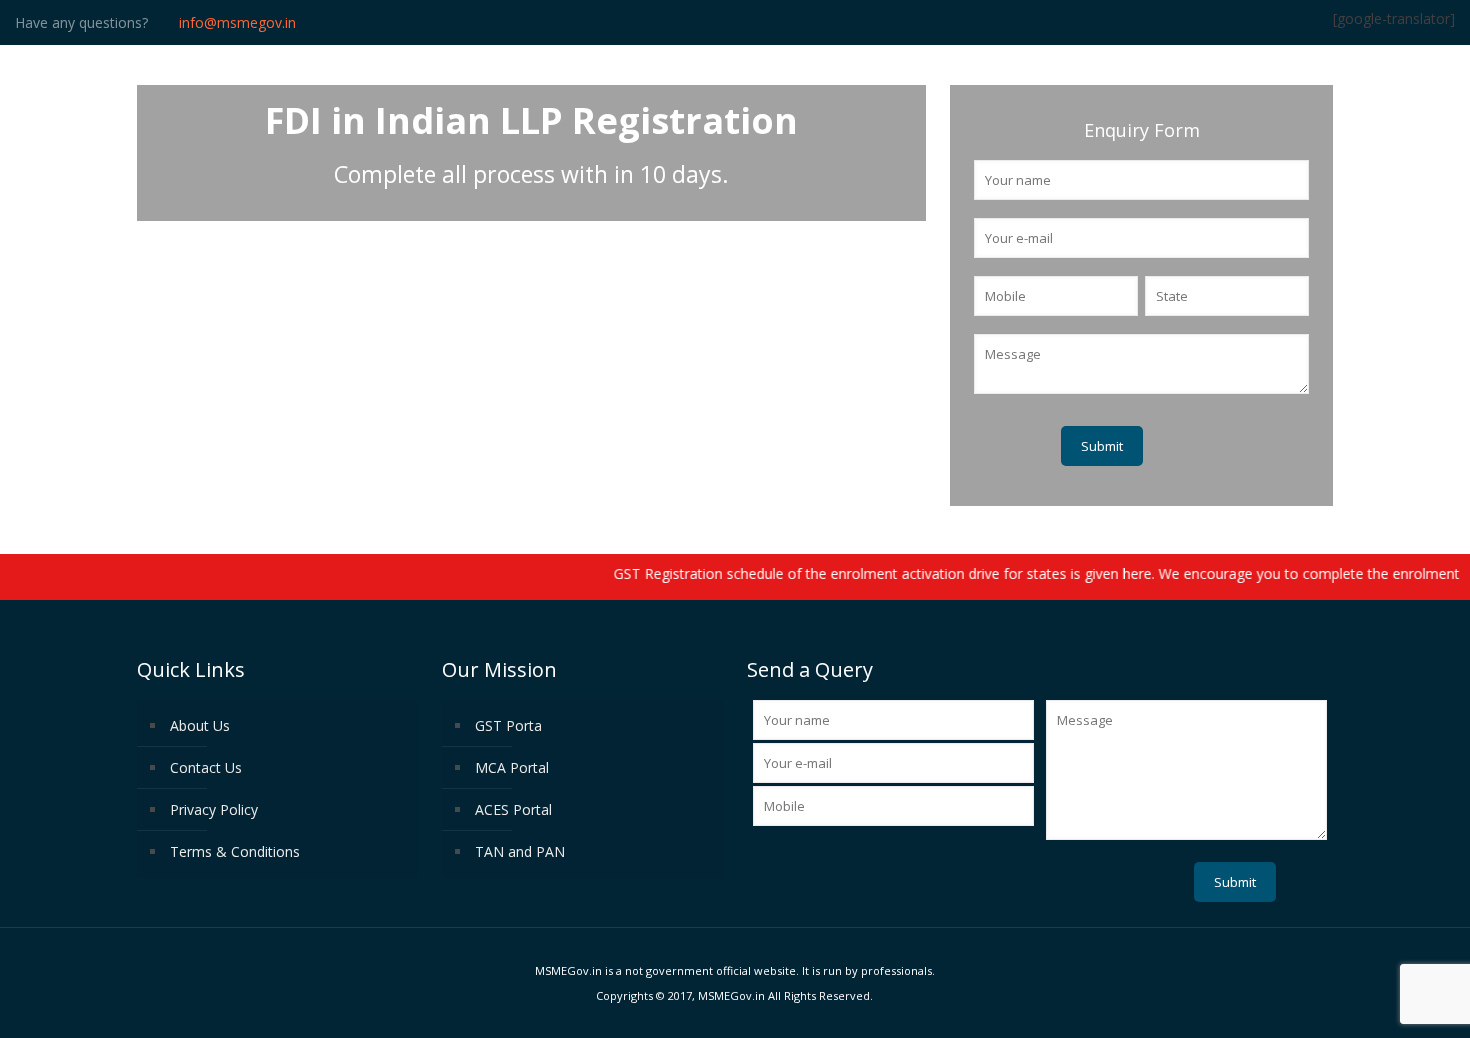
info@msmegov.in (237, 22)
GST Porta (508, 725)
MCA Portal (512, 767)
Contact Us (206, 767)
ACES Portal (513, 809)
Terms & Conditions (235, 851)
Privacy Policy (214, 809)
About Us (200, 725)
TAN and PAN (520, 851)
